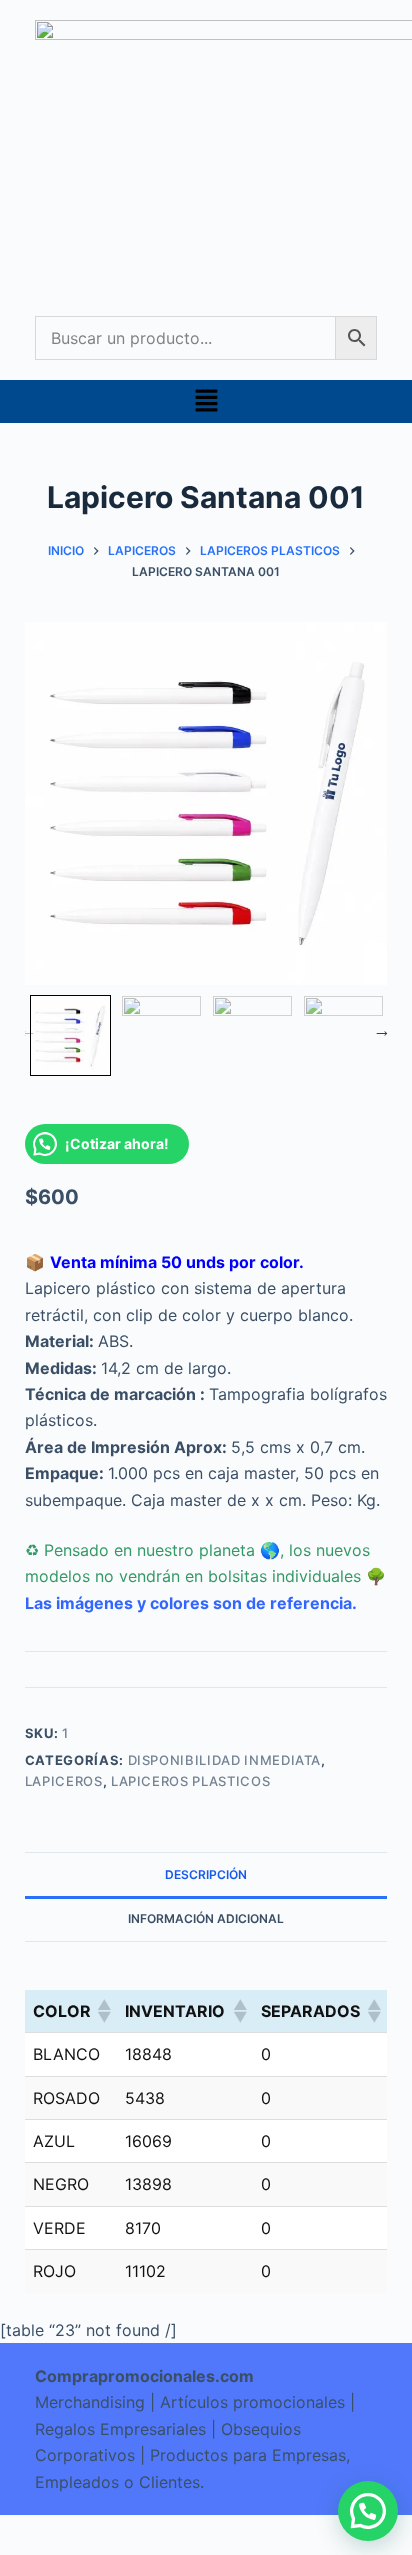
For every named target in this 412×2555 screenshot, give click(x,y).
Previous (28, 1030)
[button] (206, 401)
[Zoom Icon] (206, 803)
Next (382, 1030)
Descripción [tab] (206, 1874)
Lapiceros (64, 1781)
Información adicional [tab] (206, 1918)
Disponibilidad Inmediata (225, 1760)
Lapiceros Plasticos (190, 1781)
